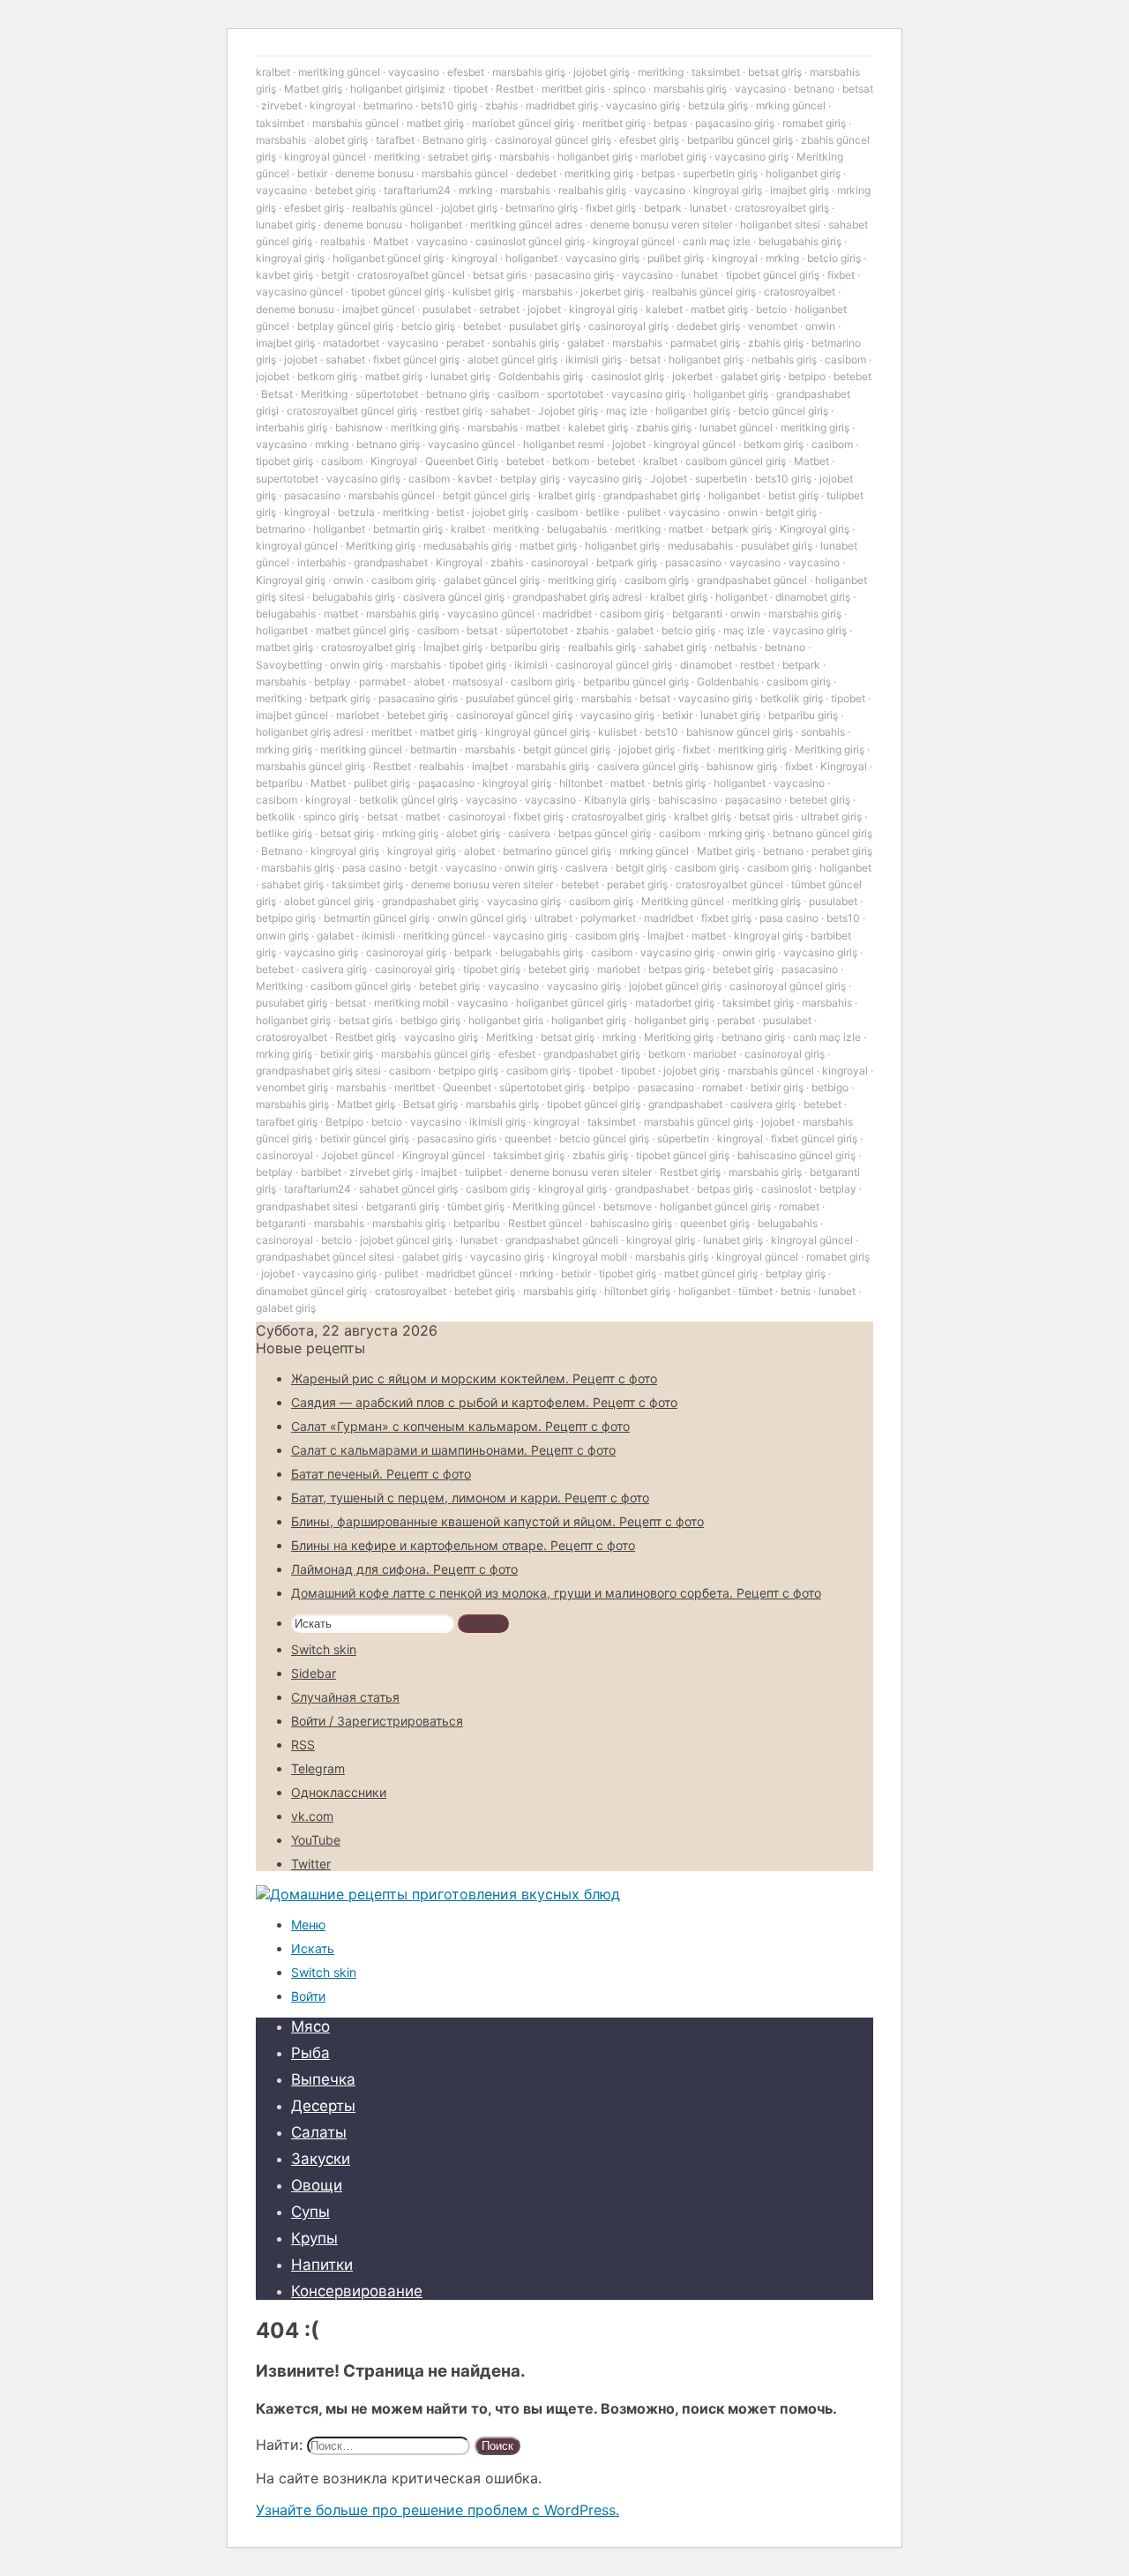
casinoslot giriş (628, 376)
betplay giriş (530, 479)
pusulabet (447, 309)
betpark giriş (741, 529)
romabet (722, 1087)
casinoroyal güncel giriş (553, 140)
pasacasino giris (418, 698)
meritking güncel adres (526, 225)
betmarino (388, 105)
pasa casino (372, 868)
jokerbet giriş (612, 292)
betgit (335, 275)
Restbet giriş (366, 1037)
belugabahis (577, 529)
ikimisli (531, 665)
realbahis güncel (393, 208)
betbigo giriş (430, 1020)
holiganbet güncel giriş (388, 258)
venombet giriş (292, 1087)
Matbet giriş (313, 89)
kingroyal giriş (728, 190)
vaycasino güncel (299, 292)
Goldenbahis (728, 681)
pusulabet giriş (545, 326)
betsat (858, 89)
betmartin (434, 749)
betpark (663, 208)
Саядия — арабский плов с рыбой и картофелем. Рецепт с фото (484, 1402)
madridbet (567, 614)
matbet (543, 427)
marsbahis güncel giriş (310, 766)
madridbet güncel (469, 1273)
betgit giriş (791, 512)
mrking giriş (284, 749)
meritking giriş (599, 173)
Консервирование (357, 2291)
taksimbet (716, 72)
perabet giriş (842, 851)
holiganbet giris (506, 1020)
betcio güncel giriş (783, 411)
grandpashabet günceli (562, 1240)
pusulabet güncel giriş (520, 698)
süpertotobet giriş (542, 1087)
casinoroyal (560, 562)
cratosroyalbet (800, 292)
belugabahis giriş (800, 241)
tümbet (755, 1291)
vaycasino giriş (643, 105)
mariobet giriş (673, 157)
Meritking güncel (683, 901)
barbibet (321, 1172)
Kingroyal (394, 461)
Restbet (515, 89)
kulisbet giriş (483, 292)
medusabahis (700, 546)
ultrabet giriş (831, 816)
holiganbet (436, 225)
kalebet (664, 309)
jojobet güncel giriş (675, 986)
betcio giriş (834, 258)
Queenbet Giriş (462, 461)
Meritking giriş (381, 546)
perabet (465, 343)
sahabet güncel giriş (408, 1189)
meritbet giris (573, 89)
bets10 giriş (449, 105)
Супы (310, 2212)
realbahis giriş (592, 190)
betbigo (830, 1087)
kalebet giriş (598, 427)
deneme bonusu (374, 173)
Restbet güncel (545, 1223)
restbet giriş (454, 411)
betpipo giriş (286, 918)
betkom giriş (327, 376)
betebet (482, 326)
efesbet (466, 72)
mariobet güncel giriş (523, 123)
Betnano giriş (455, 140)
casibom (845, 359)
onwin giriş (356, 665)
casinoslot (786, 1189)
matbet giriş (435, 123)
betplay (333, 681)
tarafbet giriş (287, 1122)
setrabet (499, 309)
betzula (356, 512)
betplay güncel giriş (345, 326)
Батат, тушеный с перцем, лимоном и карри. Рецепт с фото (470, 1498)
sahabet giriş (675, 647)
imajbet (490, 766)
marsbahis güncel (355, 123)
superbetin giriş (720, 173)
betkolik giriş (792, 698)
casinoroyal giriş (628, 326)
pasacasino (312, 495)
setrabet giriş (460, 157)
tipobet (471, 89)
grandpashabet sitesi (307, 1206)
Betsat (277, 394)
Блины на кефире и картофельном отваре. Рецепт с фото (463, 1545)
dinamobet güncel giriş (311, 1291)
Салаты (319, 2132)
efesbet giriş (649, 140)
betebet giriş (345, 190)
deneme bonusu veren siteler (661, 225)
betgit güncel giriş (486, 495)
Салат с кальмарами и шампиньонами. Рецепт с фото (453, 1450)
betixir (312, 173)
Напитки (322, 2265)
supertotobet (287, 479)
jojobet (544, 309)
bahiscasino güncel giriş (796, 1155)
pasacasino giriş (574, 275)
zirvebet (281, 105)
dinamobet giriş (813, 597)
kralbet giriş (567, 495)
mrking (475, 190)
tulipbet (483, 1172)
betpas (670, 123)
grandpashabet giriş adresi (577, 597)
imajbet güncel (378, 309)
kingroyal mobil (590, 1257)
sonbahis (823, 732)
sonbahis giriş (526, 343)
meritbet (392, 732)
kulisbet (617, 732)
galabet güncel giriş (492, 580)
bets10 (662, 732)
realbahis (343, 241)
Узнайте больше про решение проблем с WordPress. (437, 2510)
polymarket (608, 918)
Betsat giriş (430, 1104)
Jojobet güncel (358, 1155)
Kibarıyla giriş (617, 800)
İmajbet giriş (453, 647)
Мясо (310, 2026)
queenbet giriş (715, 1223)
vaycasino (414, 72)
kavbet (475, 479)
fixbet (841, 275)
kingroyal (333, 105)
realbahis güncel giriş (704, 292)
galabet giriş (751, 376)
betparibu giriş (525, 647)
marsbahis (281, 140)
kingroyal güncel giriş (538, 732)
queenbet (528, 1138)
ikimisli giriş (594, 359)
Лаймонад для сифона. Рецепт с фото (404, 1569)
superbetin (721, 479)
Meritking (324, 394)
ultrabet (553, 918)
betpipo (807, 376)
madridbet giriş (562, 105)
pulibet (644, 512)
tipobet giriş (284, 461)
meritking (661, 72)
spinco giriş (331, 816)
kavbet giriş (284, 275)
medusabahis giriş (467, 546)
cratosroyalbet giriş (782, 208)
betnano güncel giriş (822, 833)
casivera (529, 833)
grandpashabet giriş (652, 495)
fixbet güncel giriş (416, 359)
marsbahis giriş (529, 72)
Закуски (321, 2159)
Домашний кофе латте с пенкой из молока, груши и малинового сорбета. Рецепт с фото (556, 1593)
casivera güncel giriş (454, 597)
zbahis (501, 105)
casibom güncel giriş (736, 461)
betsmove (628, 1206)
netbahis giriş (784, 359)
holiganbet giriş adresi (310, 732)
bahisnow (359, 427)
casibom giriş (404, 580)
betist (450, 512)
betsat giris (500, 275)
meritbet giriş (614, 123)
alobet (429, 681)
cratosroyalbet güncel (411, 275)
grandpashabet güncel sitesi (325, 1257)
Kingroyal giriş (815, 529)
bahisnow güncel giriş (740, 732)
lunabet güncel (736, 427)
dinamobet (706, 665)
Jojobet (669, 479)
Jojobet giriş (568, 411)
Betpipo (344, 1122)
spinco (629, 89)
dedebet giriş (708, 326)
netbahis (736, 647)
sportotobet (575, 394)
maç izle (627, 411)
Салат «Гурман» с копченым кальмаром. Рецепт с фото (460, 1426)
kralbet (273, 72)
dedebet (536, 173)
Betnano (282, 851)
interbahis (322, 562)
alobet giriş (341, 140)
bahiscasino (688, 800)
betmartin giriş (408, 529)
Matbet (391, 241)
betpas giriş (677, 969)
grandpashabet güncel (752, 580)
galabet (586, 343)
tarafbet (395, 140)
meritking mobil (411, 1003)
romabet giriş (814, 123)
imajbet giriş (800, 190)
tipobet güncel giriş (773, 275)
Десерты (323, 2106)
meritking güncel (339, 72)
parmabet (382, 681)
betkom (571, 461)
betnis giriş (679, 783)
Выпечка (323, 2079)
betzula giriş (718, 105)
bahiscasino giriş (631, 1223)
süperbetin (683, 1138)
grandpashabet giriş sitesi (318, 1071)
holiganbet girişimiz (398, 89)
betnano (814, 89)
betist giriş (793, 495)
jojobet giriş (602, 72)
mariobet (358, 715)
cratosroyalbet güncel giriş (352, 411)
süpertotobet (387, 394)
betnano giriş (458, 394)
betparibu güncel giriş (740, 140)
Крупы (314, 2238)
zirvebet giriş (381, 1172)
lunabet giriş (286, 225)
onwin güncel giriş (482, 918)
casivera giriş (334, 969)
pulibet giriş (676, 258)
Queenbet (467, 1087)
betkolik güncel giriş (408, 800)
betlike (602, 512)
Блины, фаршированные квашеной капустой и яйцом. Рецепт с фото (497, 1521)
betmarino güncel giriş (557, 851)
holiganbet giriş (595, 157)
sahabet (345, 359)
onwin (820, 326)
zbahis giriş (776, 343)
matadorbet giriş (675, 1003)
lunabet (708, 208)
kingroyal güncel (325, 157)
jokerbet (692, 376)
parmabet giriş (705, 343)
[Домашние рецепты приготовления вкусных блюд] (438, 1894)
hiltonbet (581, 783)
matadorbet (351, 343)
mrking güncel (791, 105)
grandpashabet (391, 562)
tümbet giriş (476, 1206)
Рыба (310, 2053)
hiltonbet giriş (637, 1291)
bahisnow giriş (742, 766)
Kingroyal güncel (444, 1155)
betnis (796, 1291)
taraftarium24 (417, 190)
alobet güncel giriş (512, 359)
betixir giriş (347, 1054)
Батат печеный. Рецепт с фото (381, 1474)
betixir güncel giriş (365, 1138)
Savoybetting (289, 665)
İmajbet (665, 936)
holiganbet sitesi (780, 225)
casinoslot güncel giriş (530, 241)
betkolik (276, 816)
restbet (757, 665)
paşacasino (446, 783)
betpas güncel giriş (605, 833)
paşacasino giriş (735, 123)
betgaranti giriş (403, 1206)
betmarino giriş (542, 208)
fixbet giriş (611, 208)
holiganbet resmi (564, 444)
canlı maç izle (717, 241)
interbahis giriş (292, 427)
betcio (771, 309)
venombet (773, 326)
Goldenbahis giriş (541, 376)
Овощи (317, 2185)
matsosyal (478, 681)
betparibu (279, 783)
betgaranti (697, 614)
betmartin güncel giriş (377, 918)
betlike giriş (284, 833)
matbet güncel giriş (363, 630)
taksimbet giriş (367, 884)
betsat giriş (775, 72)
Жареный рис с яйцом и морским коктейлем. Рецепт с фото (474, 1378)
